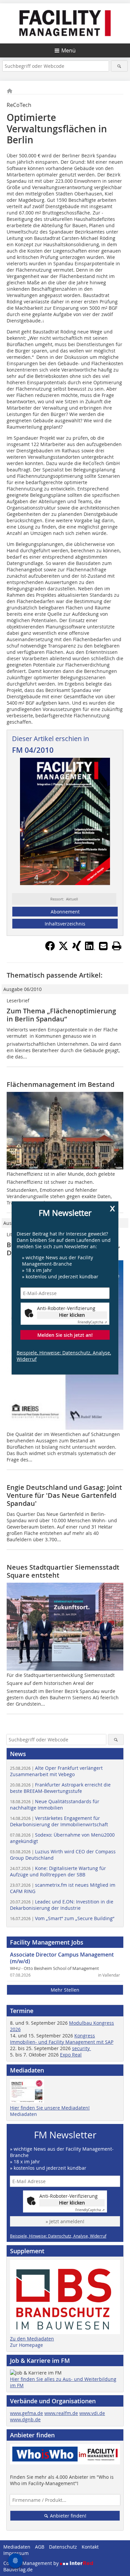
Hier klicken (72, 1315)
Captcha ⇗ (92, 1322)
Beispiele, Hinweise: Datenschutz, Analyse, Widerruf (64, 1356)
